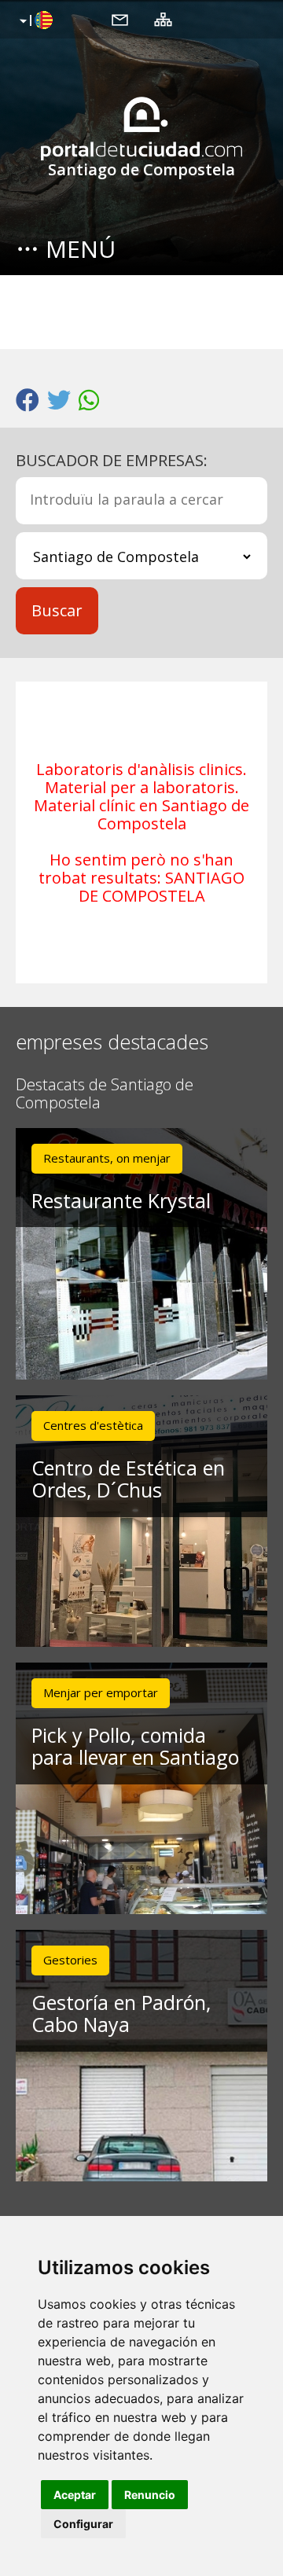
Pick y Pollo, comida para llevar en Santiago (135, 1746)
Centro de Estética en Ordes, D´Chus (128, 1479)
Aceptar (75, 2495)
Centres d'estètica (93, 1425)
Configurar (83, 2524)
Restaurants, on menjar (107, 1158)
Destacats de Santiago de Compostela (105, 1094)
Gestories (70, 1960)
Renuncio (150, 2495)
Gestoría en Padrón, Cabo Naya (121, 2014)
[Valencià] (34, 21)
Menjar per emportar (101, 1692)
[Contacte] (120, 19)
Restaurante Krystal (121, 1200)
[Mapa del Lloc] (163, 19)
